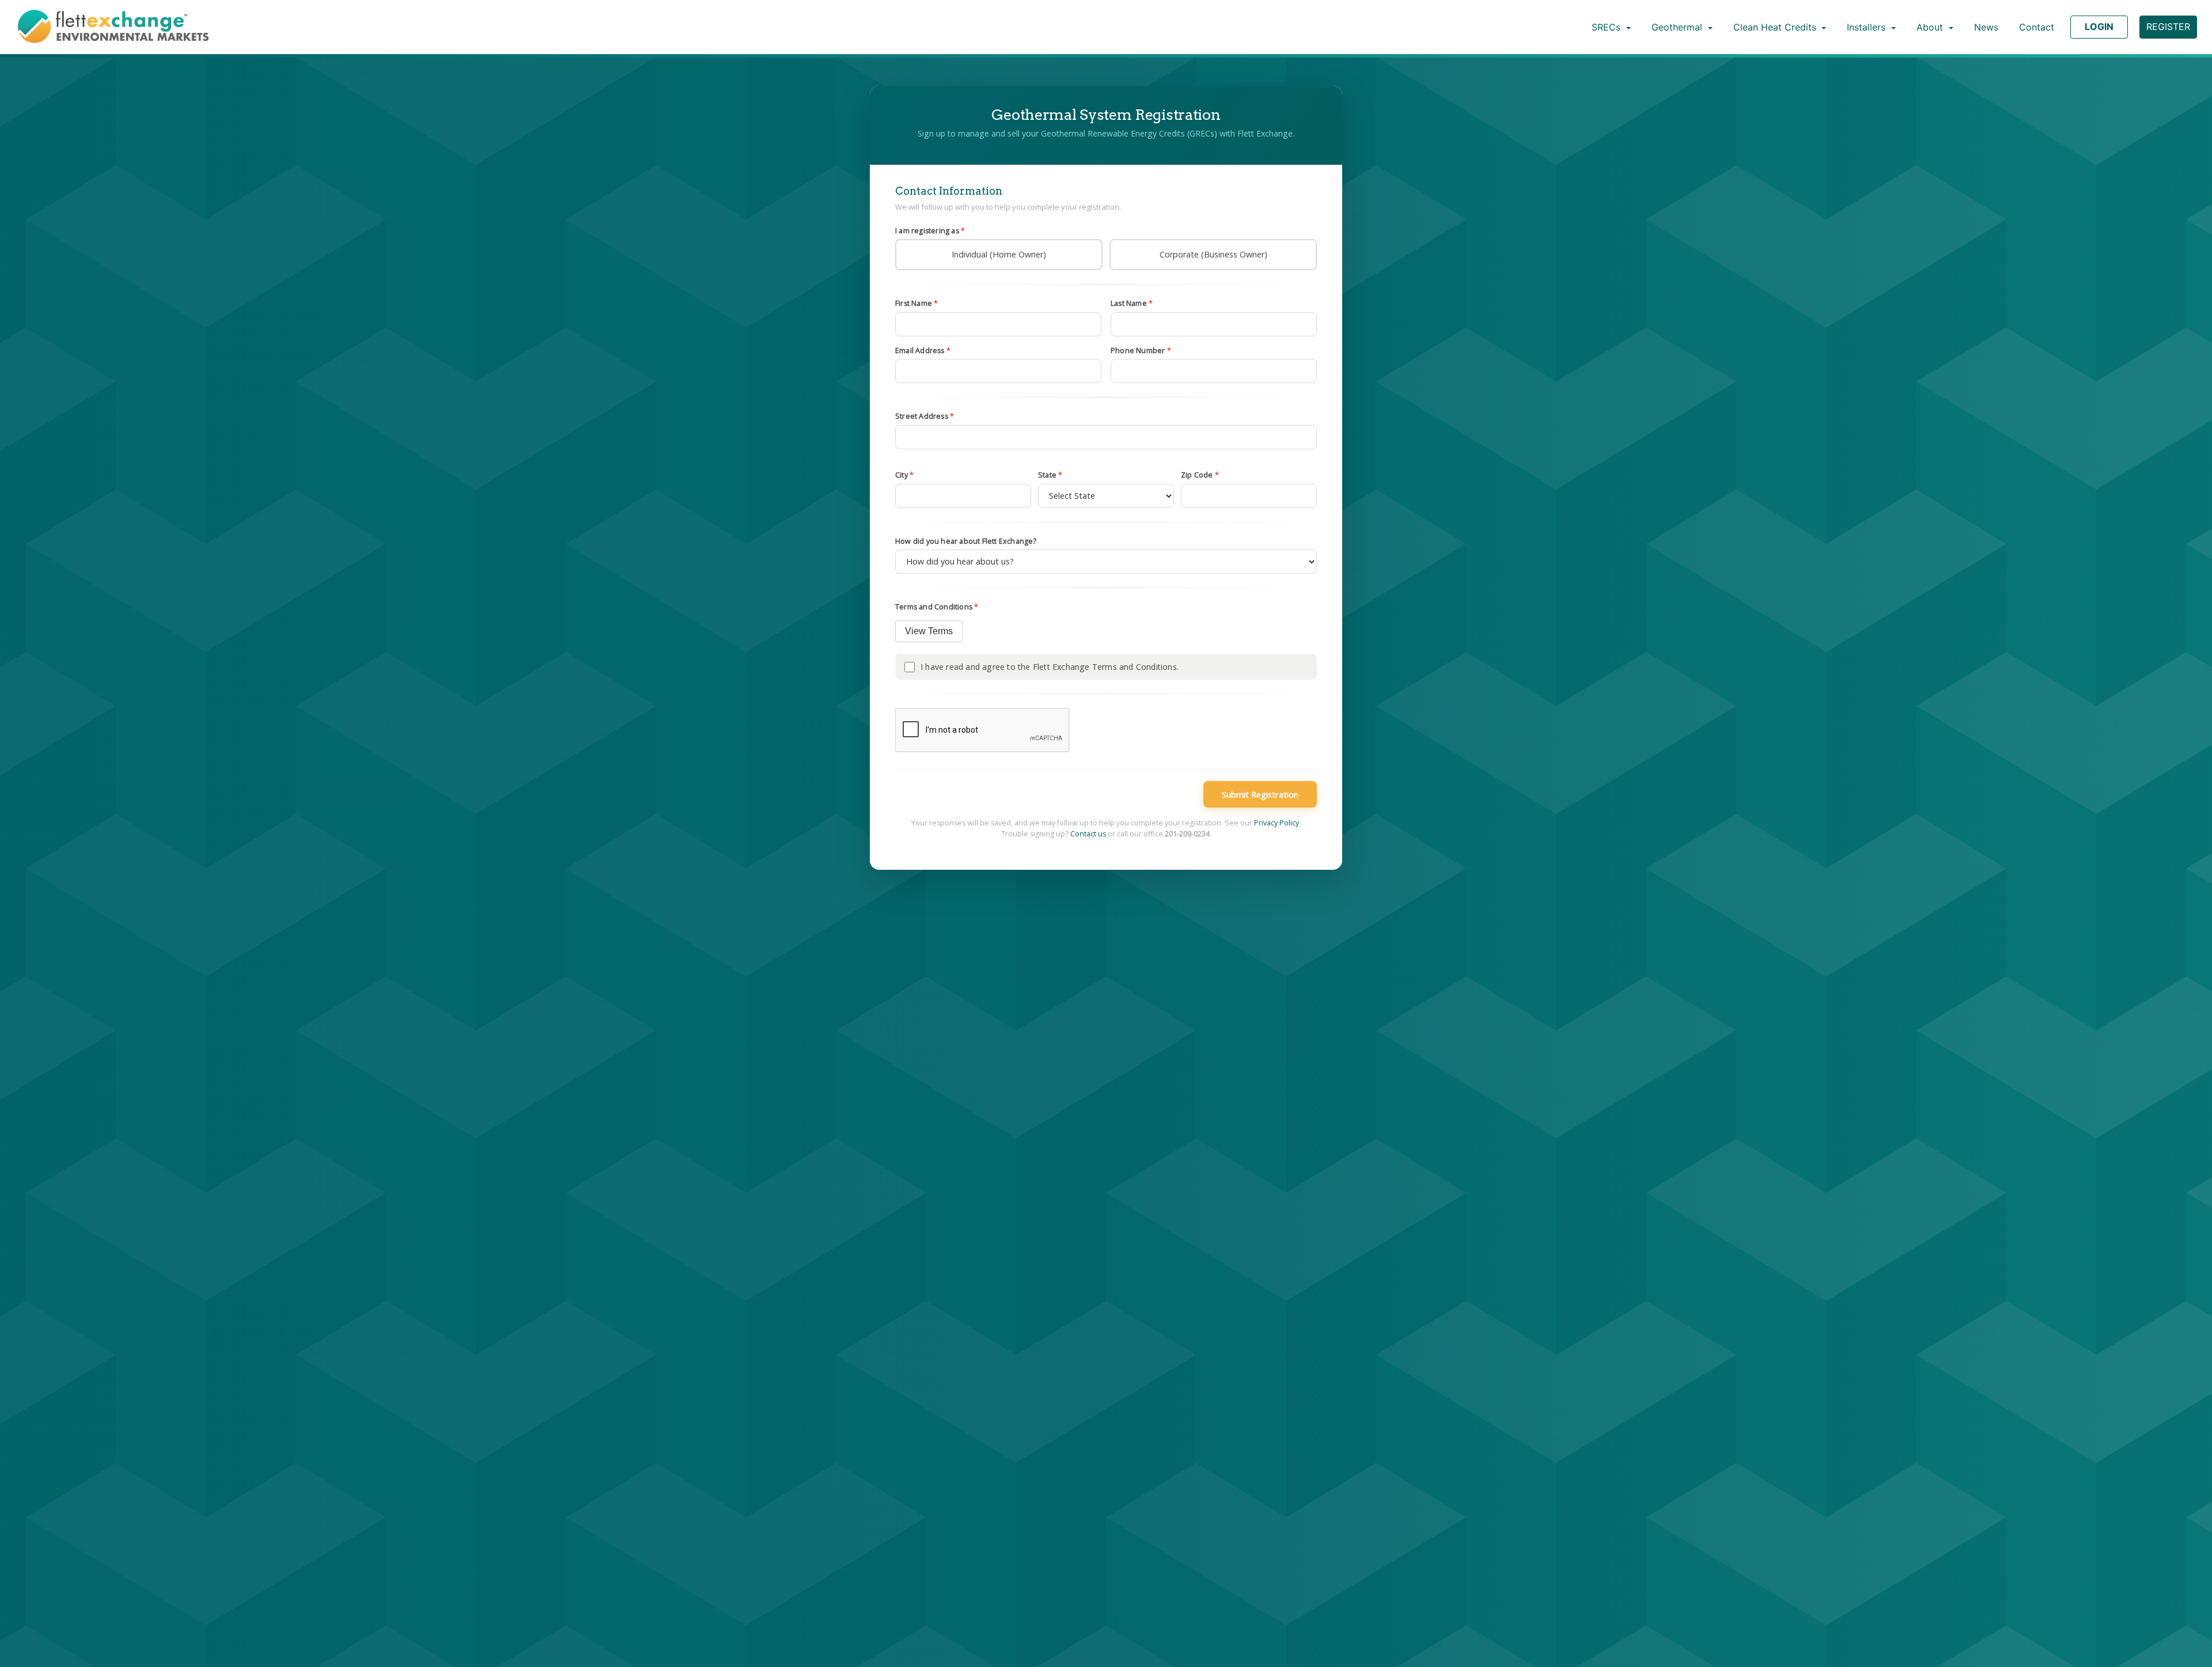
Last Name (1132, 303)
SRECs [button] (1607, 27)
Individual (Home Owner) (999, 254)
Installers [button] (1868, 27)
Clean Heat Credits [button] (1776, 27)
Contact (2037, 27)
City (904, 475)
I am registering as (930, 231)
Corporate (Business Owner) (1213, 254)
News (1986, 27)
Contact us (1088, 834)
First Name (916, 303)
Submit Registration (1260, 794)
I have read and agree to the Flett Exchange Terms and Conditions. (1050, 667)
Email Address (923, 351)
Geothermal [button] (1678, 27)
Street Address (925, 416)
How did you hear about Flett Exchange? (966, 541)
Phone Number (1141, 351)
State (1050, 475)
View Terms (929, 631)
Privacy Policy (1277, 823)
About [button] (1931, 27)
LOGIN (2099, 26)
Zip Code (1200, 475)
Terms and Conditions (937, 607)
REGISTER (2168, 26)
